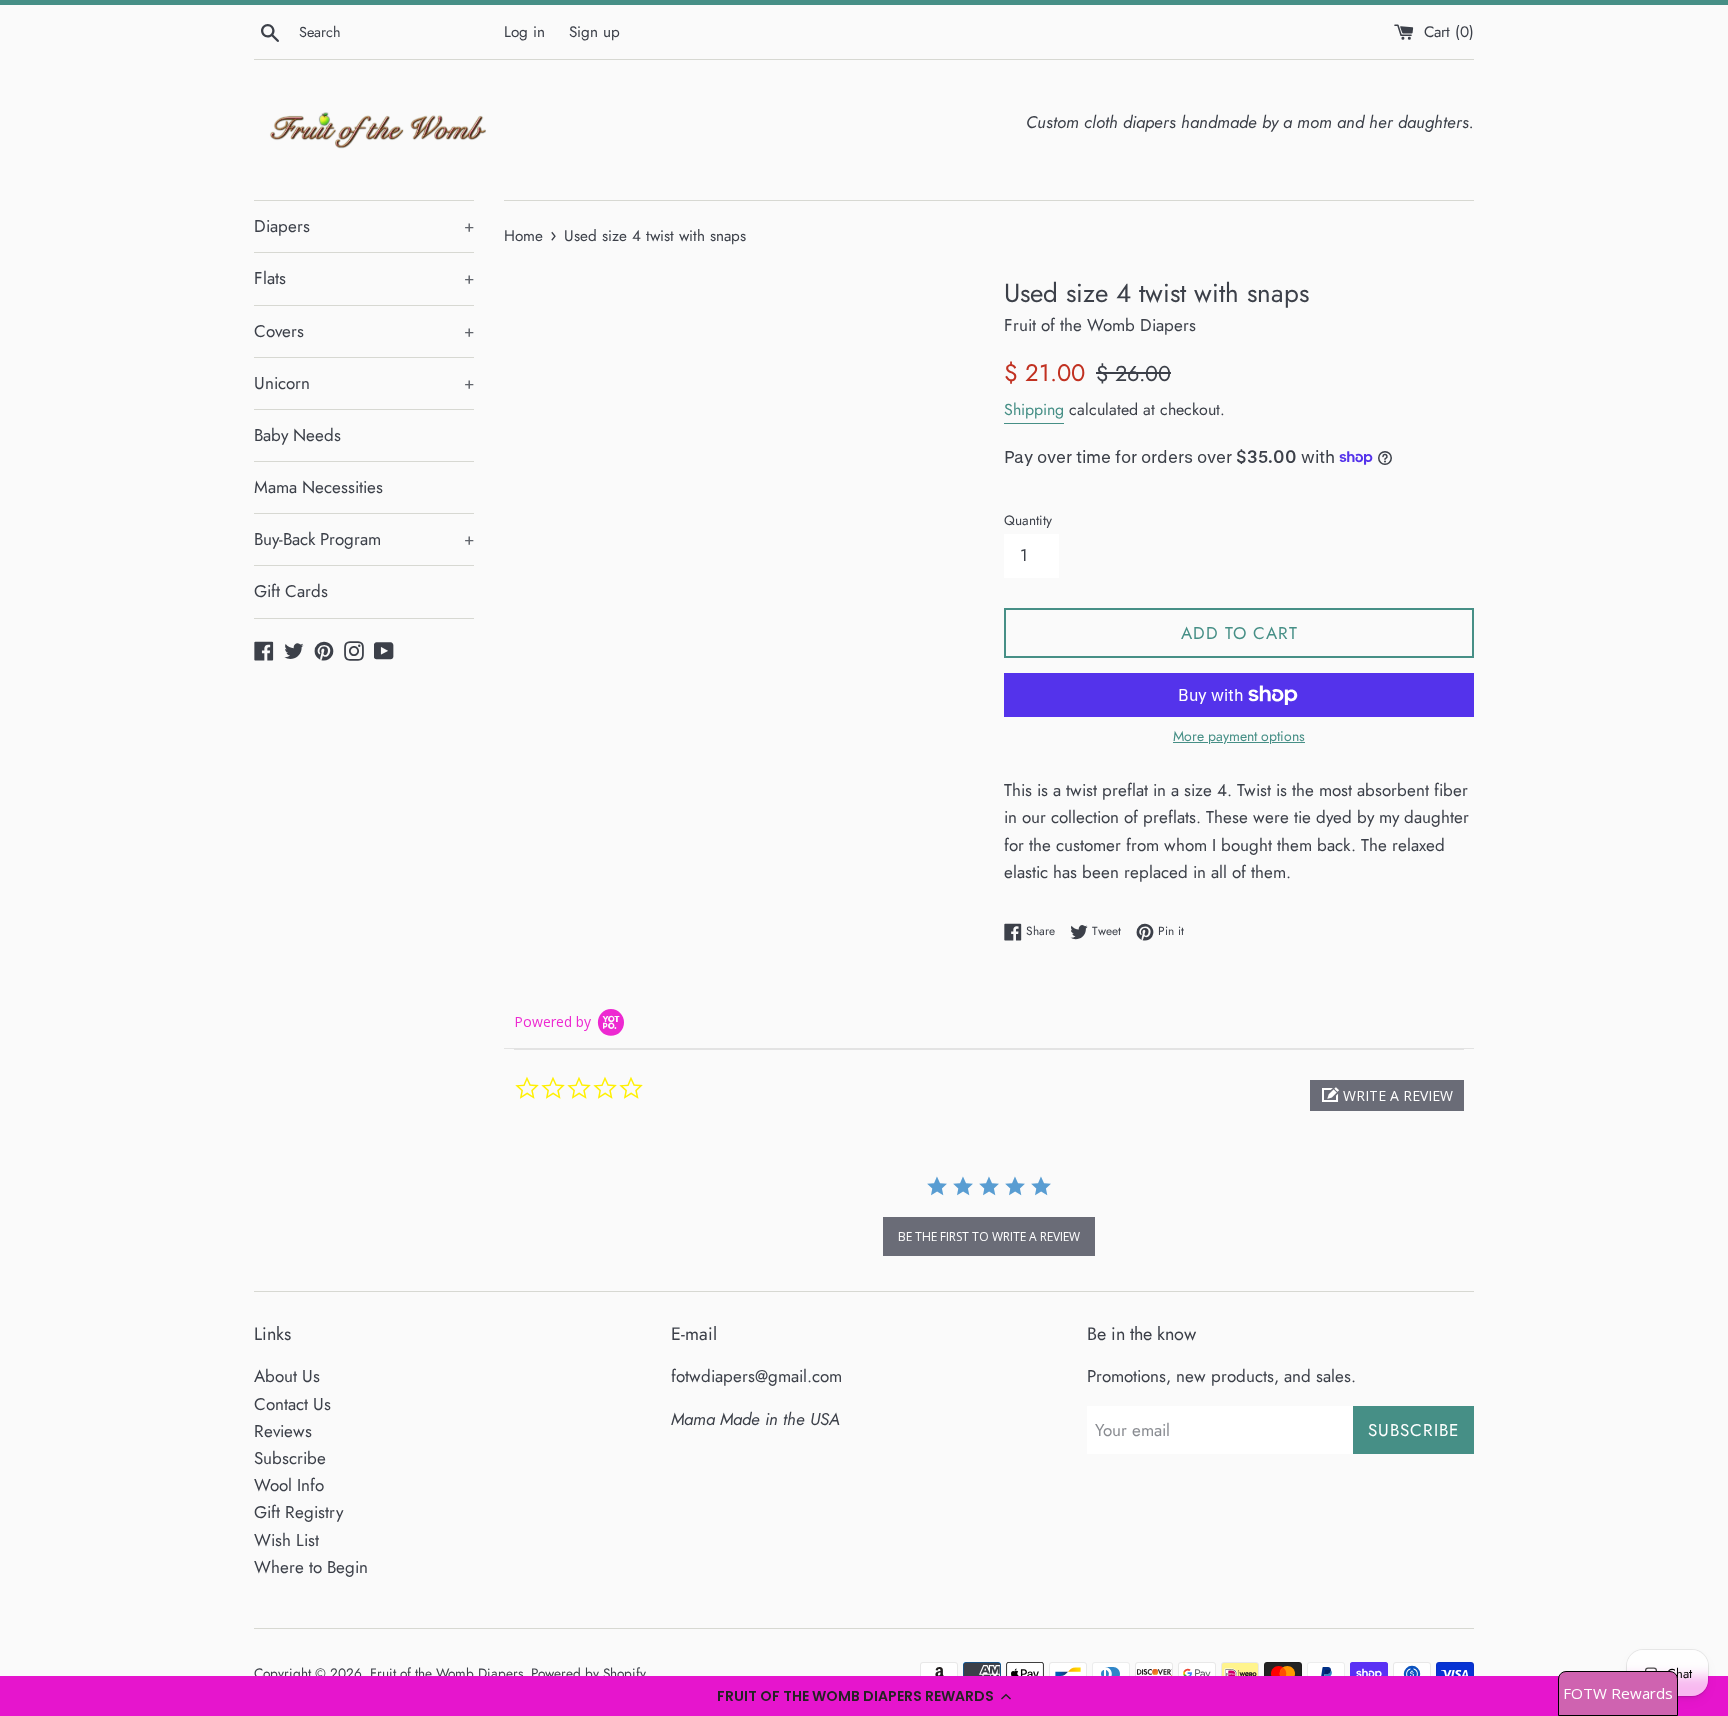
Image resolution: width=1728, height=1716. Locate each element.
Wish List (286, 1540)
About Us (287, 1376)
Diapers (364, 226)
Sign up (594, 32)
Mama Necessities (318, 487)
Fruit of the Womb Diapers (446, 1673)
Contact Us (292, 1404)
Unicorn (364, 383)
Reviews (283, 1431)
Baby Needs (297, 435)
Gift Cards (291, 591)
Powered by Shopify (588, 1673)
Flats (364, 278)
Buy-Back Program (364, 539)
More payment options (1239, 736)
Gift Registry (298, 1512)
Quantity (1028, 520)
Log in (524, 32)
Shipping (1034, 409)
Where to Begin (311, 1567)
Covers (364, 331)
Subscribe (290, 1458)
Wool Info (289, 1485)
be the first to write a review (989, 1236)
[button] (864, 1696)
